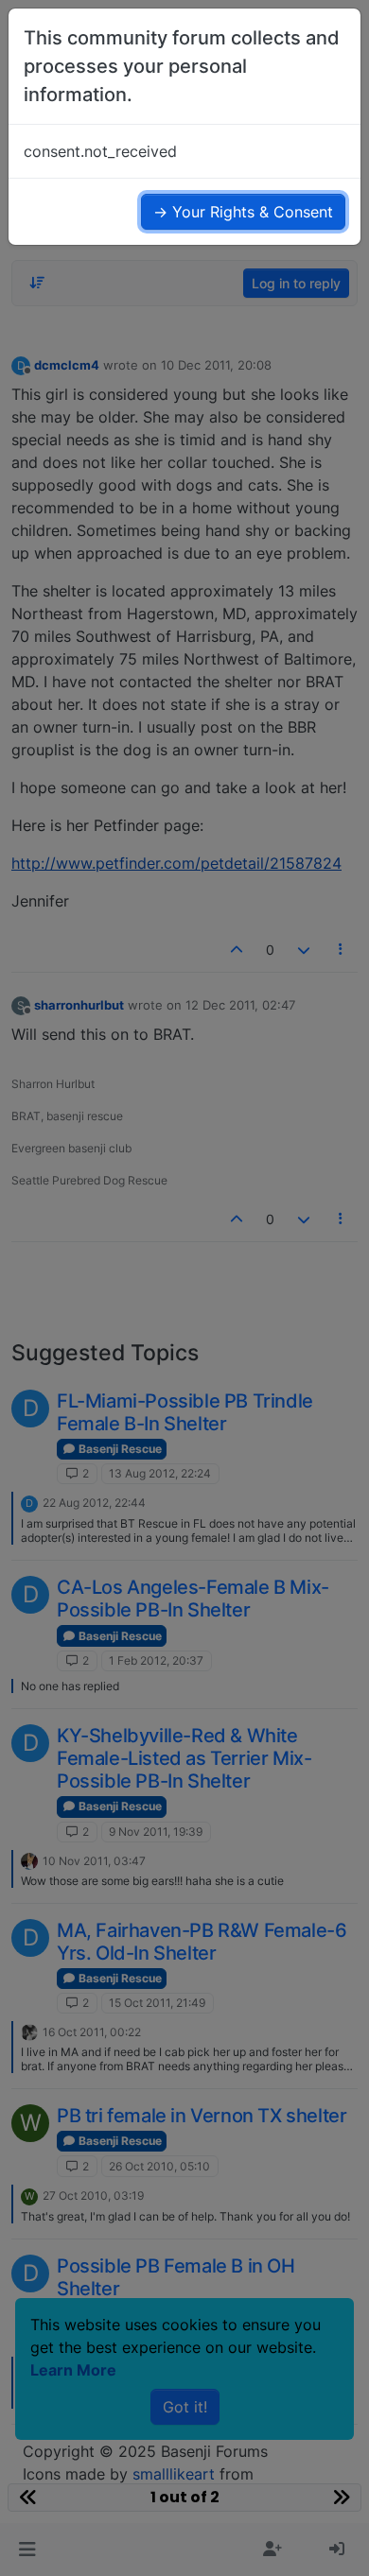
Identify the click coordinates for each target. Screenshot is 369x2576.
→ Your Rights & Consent (243, 212)
